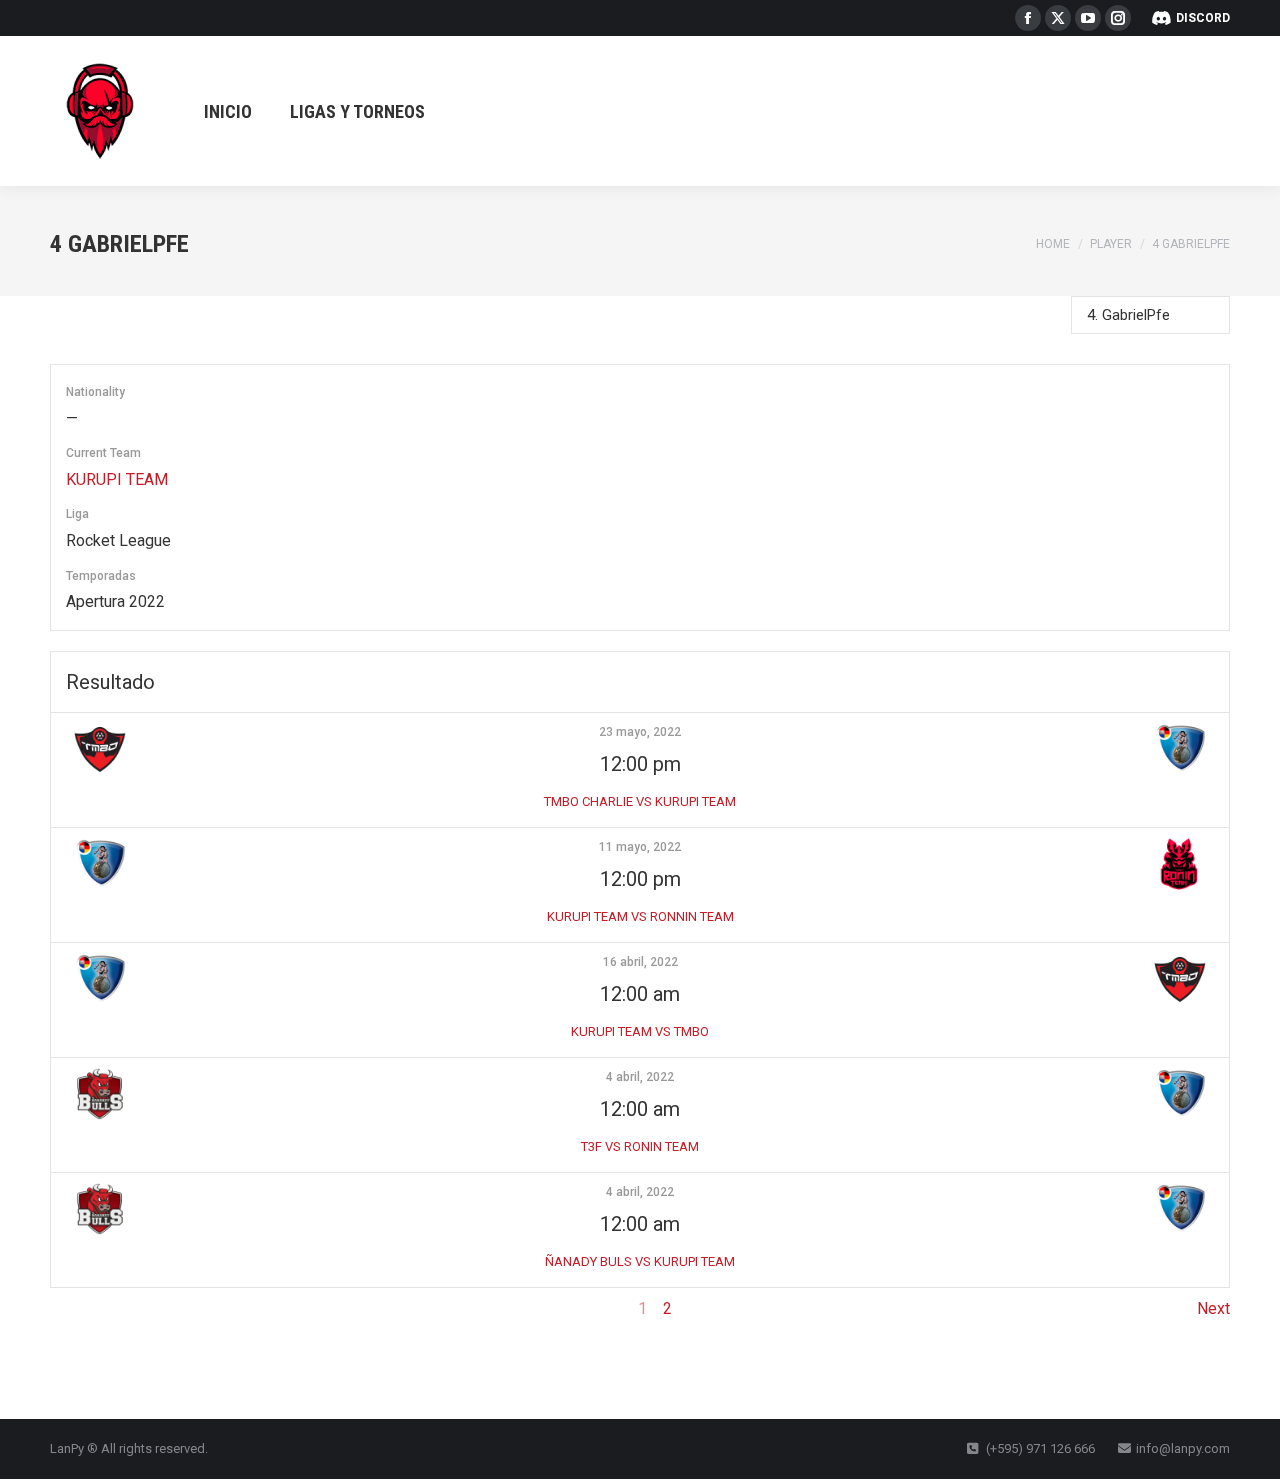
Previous (81, 1308)
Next (1213, 1308)
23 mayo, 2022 (640, 732)
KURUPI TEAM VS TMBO (640, 1031)
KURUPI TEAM (117, 479)
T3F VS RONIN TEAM (640, 1146)
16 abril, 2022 (640, 962)
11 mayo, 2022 (640, 847)
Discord (1203, 18)
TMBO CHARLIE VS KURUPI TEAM (640, 801)
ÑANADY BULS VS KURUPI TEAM (640, 1261)
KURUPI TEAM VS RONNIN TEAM (640, 916)
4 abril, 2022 (640, 1077)
